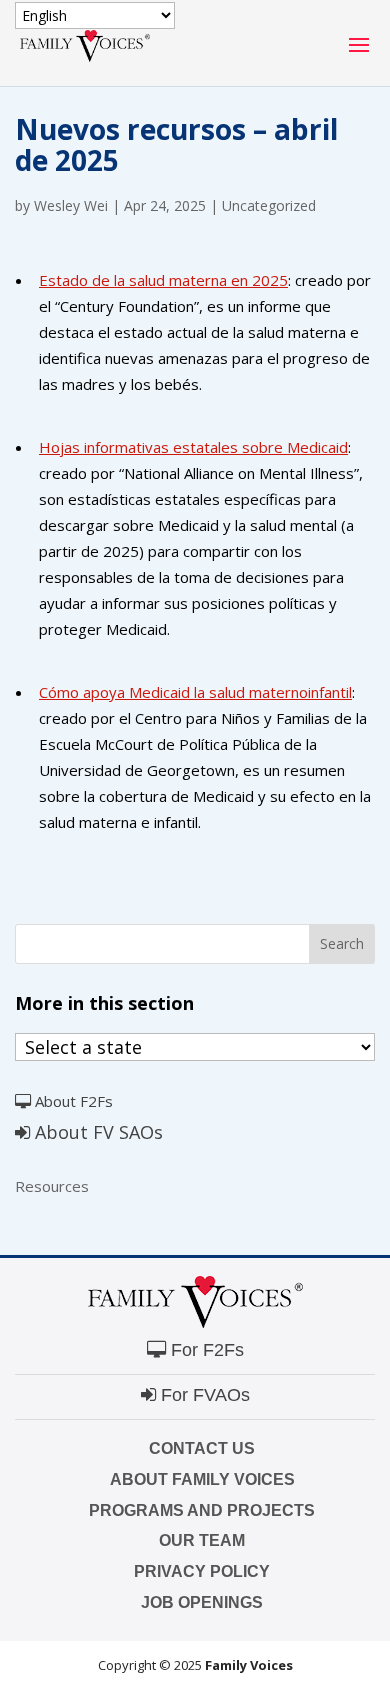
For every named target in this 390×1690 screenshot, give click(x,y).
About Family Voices (202, 1479)
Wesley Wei (71, 205)
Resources (52, 1186)
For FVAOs (203, 1395)
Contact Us (202, 1448)
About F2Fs (72, 1101)
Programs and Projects (202, 1510)
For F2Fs (205, 1350)
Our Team (202, 1540)
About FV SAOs (96, 1132)
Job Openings (202, 1602)
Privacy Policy (202, 1571)
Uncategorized (269, 205)
